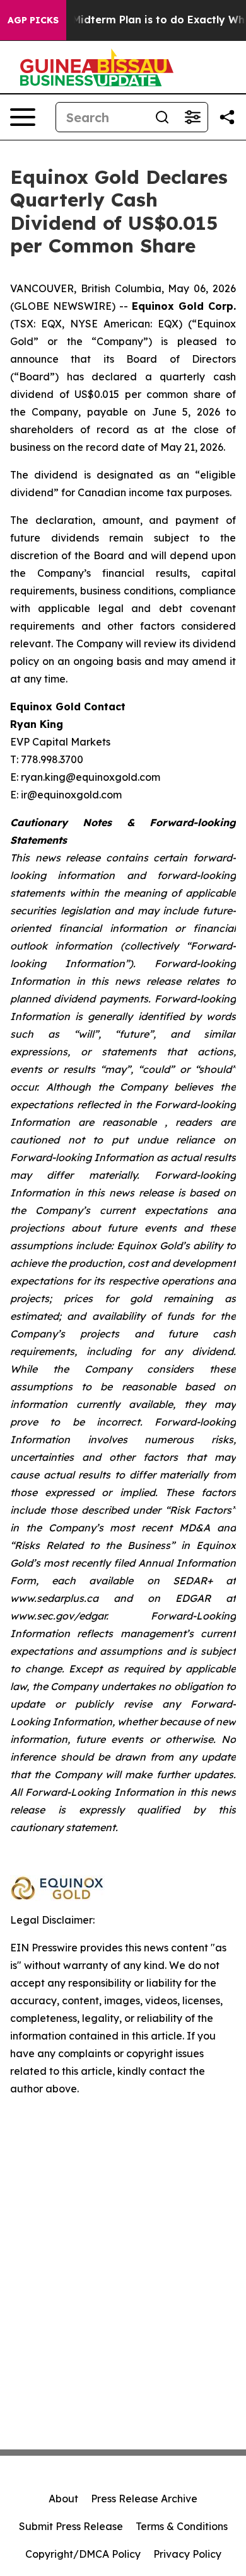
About (63, 2499)
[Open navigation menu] (23, 117)
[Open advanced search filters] (192, 117)
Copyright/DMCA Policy (83, 2554)
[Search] (162, 117)
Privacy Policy (187, 2554)
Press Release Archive (144, 2499)
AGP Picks (33, 20)
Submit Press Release (71, 2526)
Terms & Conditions (182, 2526)
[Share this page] (227, 117)
